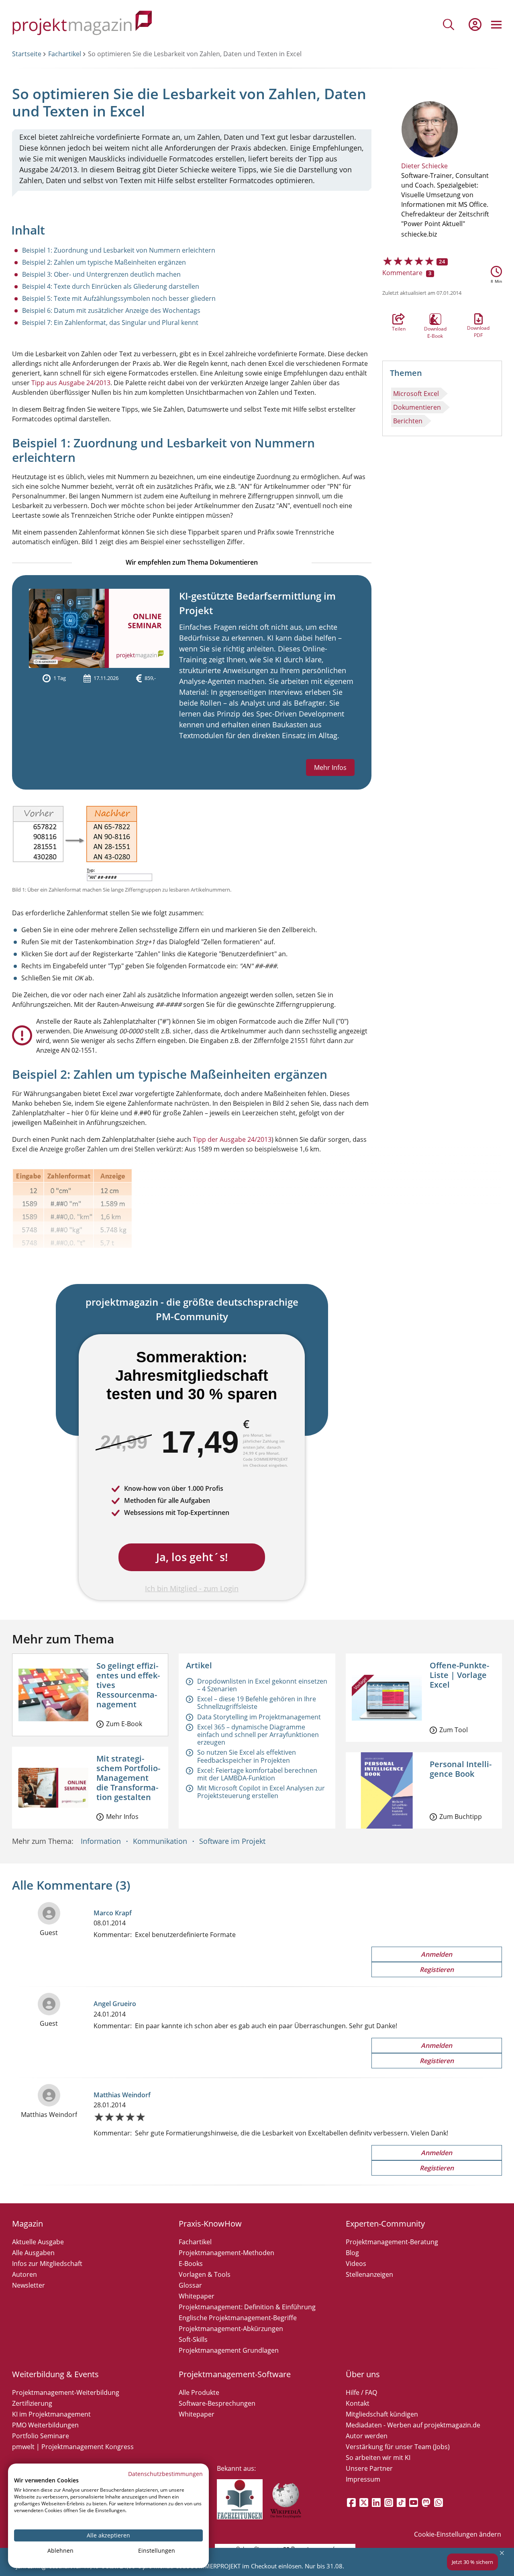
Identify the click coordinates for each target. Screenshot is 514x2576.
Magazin (28, 2224)
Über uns (363, 2374)
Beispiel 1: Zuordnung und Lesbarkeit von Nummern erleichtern (119, 250)
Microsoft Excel (416, 394)
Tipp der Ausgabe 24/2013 (232, 1139)
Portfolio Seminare (41, 2436)
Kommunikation (160, 1841)
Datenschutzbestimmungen (165, 2474)
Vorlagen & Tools (205, 2274)
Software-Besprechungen (217, 2403)
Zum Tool (454, 1730)
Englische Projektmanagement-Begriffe (238, 2318)
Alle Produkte (199, 2392)
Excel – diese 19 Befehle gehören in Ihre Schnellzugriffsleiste (257, 1703)
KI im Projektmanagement (51, 2414)
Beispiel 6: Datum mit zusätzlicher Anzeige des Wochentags (111, 310)
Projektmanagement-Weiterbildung (66, 2392)
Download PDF (478, 319)
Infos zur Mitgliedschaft (47, 2264)
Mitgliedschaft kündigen (382, 2414)
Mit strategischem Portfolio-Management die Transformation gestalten (128, 1778)
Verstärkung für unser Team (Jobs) (398, 2447)
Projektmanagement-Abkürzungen (231, 2329)
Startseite (27, 54)
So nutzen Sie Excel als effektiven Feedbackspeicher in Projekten (247, 1756)
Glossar (190, 2285)
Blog (352, 2253)
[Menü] (496, 24)
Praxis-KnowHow (210, 2224)
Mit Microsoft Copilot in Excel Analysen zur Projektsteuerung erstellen (261, 1792)
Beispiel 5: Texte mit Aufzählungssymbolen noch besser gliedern (119, 298)
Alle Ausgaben (33, 2253)
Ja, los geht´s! (192, 1557)
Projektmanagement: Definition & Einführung (247, 2307)
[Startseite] (82, 24)
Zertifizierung (32, 2403)
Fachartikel (65, 54)
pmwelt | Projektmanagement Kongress (73, 2447)
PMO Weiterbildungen (45, 2425)
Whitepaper (197, 2296)
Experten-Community (385, 2224)
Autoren (24, 2274)
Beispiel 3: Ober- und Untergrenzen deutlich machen (101, 274)
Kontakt (358, 2403)
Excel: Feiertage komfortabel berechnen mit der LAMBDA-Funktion (257, 1774)
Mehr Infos (330, 767)
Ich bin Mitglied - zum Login (192, 1588)
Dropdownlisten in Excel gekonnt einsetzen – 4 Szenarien (262, 1685)
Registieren (437, 1970)
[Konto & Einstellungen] (475, 24)
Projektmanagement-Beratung (392, 2242)
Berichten (408, 421)
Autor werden (367, 2436)
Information (101, 1841)
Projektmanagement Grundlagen (229, 2350)
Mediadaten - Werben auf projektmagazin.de (413, 2425)
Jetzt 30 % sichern (472, 2562)
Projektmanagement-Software (235, 2374)
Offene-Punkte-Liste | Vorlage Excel (459, 1675)
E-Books (191, 2264)
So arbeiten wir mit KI (378, 2458)
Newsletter (29, 2285)
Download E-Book (435, 319)
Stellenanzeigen (369, 2274)
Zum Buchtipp (461, 1817)
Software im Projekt (232, 1841)
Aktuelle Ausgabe (38, 2242)
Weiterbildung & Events (55, 2374)
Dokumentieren (417, 407)
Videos (356, 2264)
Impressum (363, 2479)
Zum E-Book (124, 1724)
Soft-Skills (193, 2339)
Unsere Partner (369, 2468)
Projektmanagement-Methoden (226, 2253)
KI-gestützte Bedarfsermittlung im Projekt (257, 603)
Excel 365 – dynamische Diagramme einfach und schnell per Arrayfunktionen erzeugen (258, 1735)
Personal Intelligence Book (461, 1769)
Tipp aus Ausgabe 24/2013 (71, 383)
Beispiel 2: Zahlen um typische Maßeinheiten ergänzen (104, 262)
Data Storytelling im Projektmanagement (259, 1717)
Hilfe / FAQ (361, 2392)
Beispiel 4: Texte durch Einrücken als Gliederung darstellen (111, 286)
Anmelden (436, 1954)
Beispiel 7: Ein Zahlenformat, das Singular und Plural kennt (110, 323)
